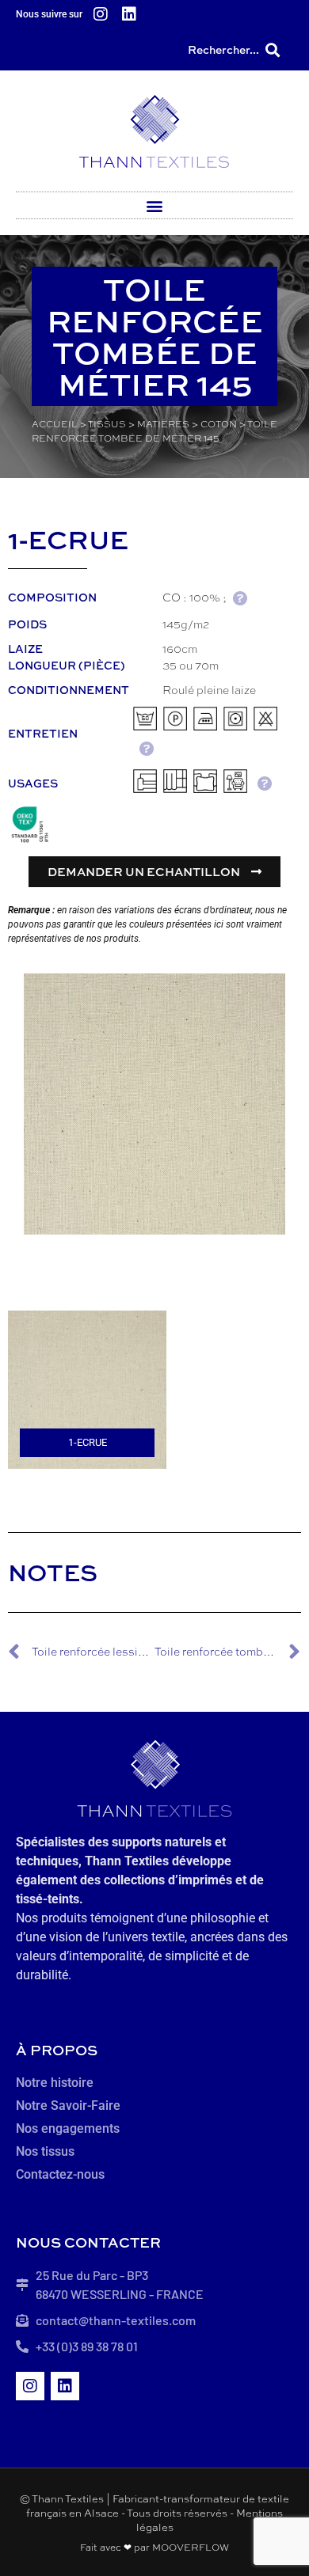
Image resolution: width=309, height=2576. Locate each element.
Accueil (55, 424)
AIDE (240, 598)
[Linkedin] (129, 14)
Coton (219, 424)
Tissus (107, 424)
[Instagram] (101, 14)
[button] (272, 49)
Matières (163, 424)
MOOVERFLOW (191, 2548)
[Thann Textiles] (154, 131)
